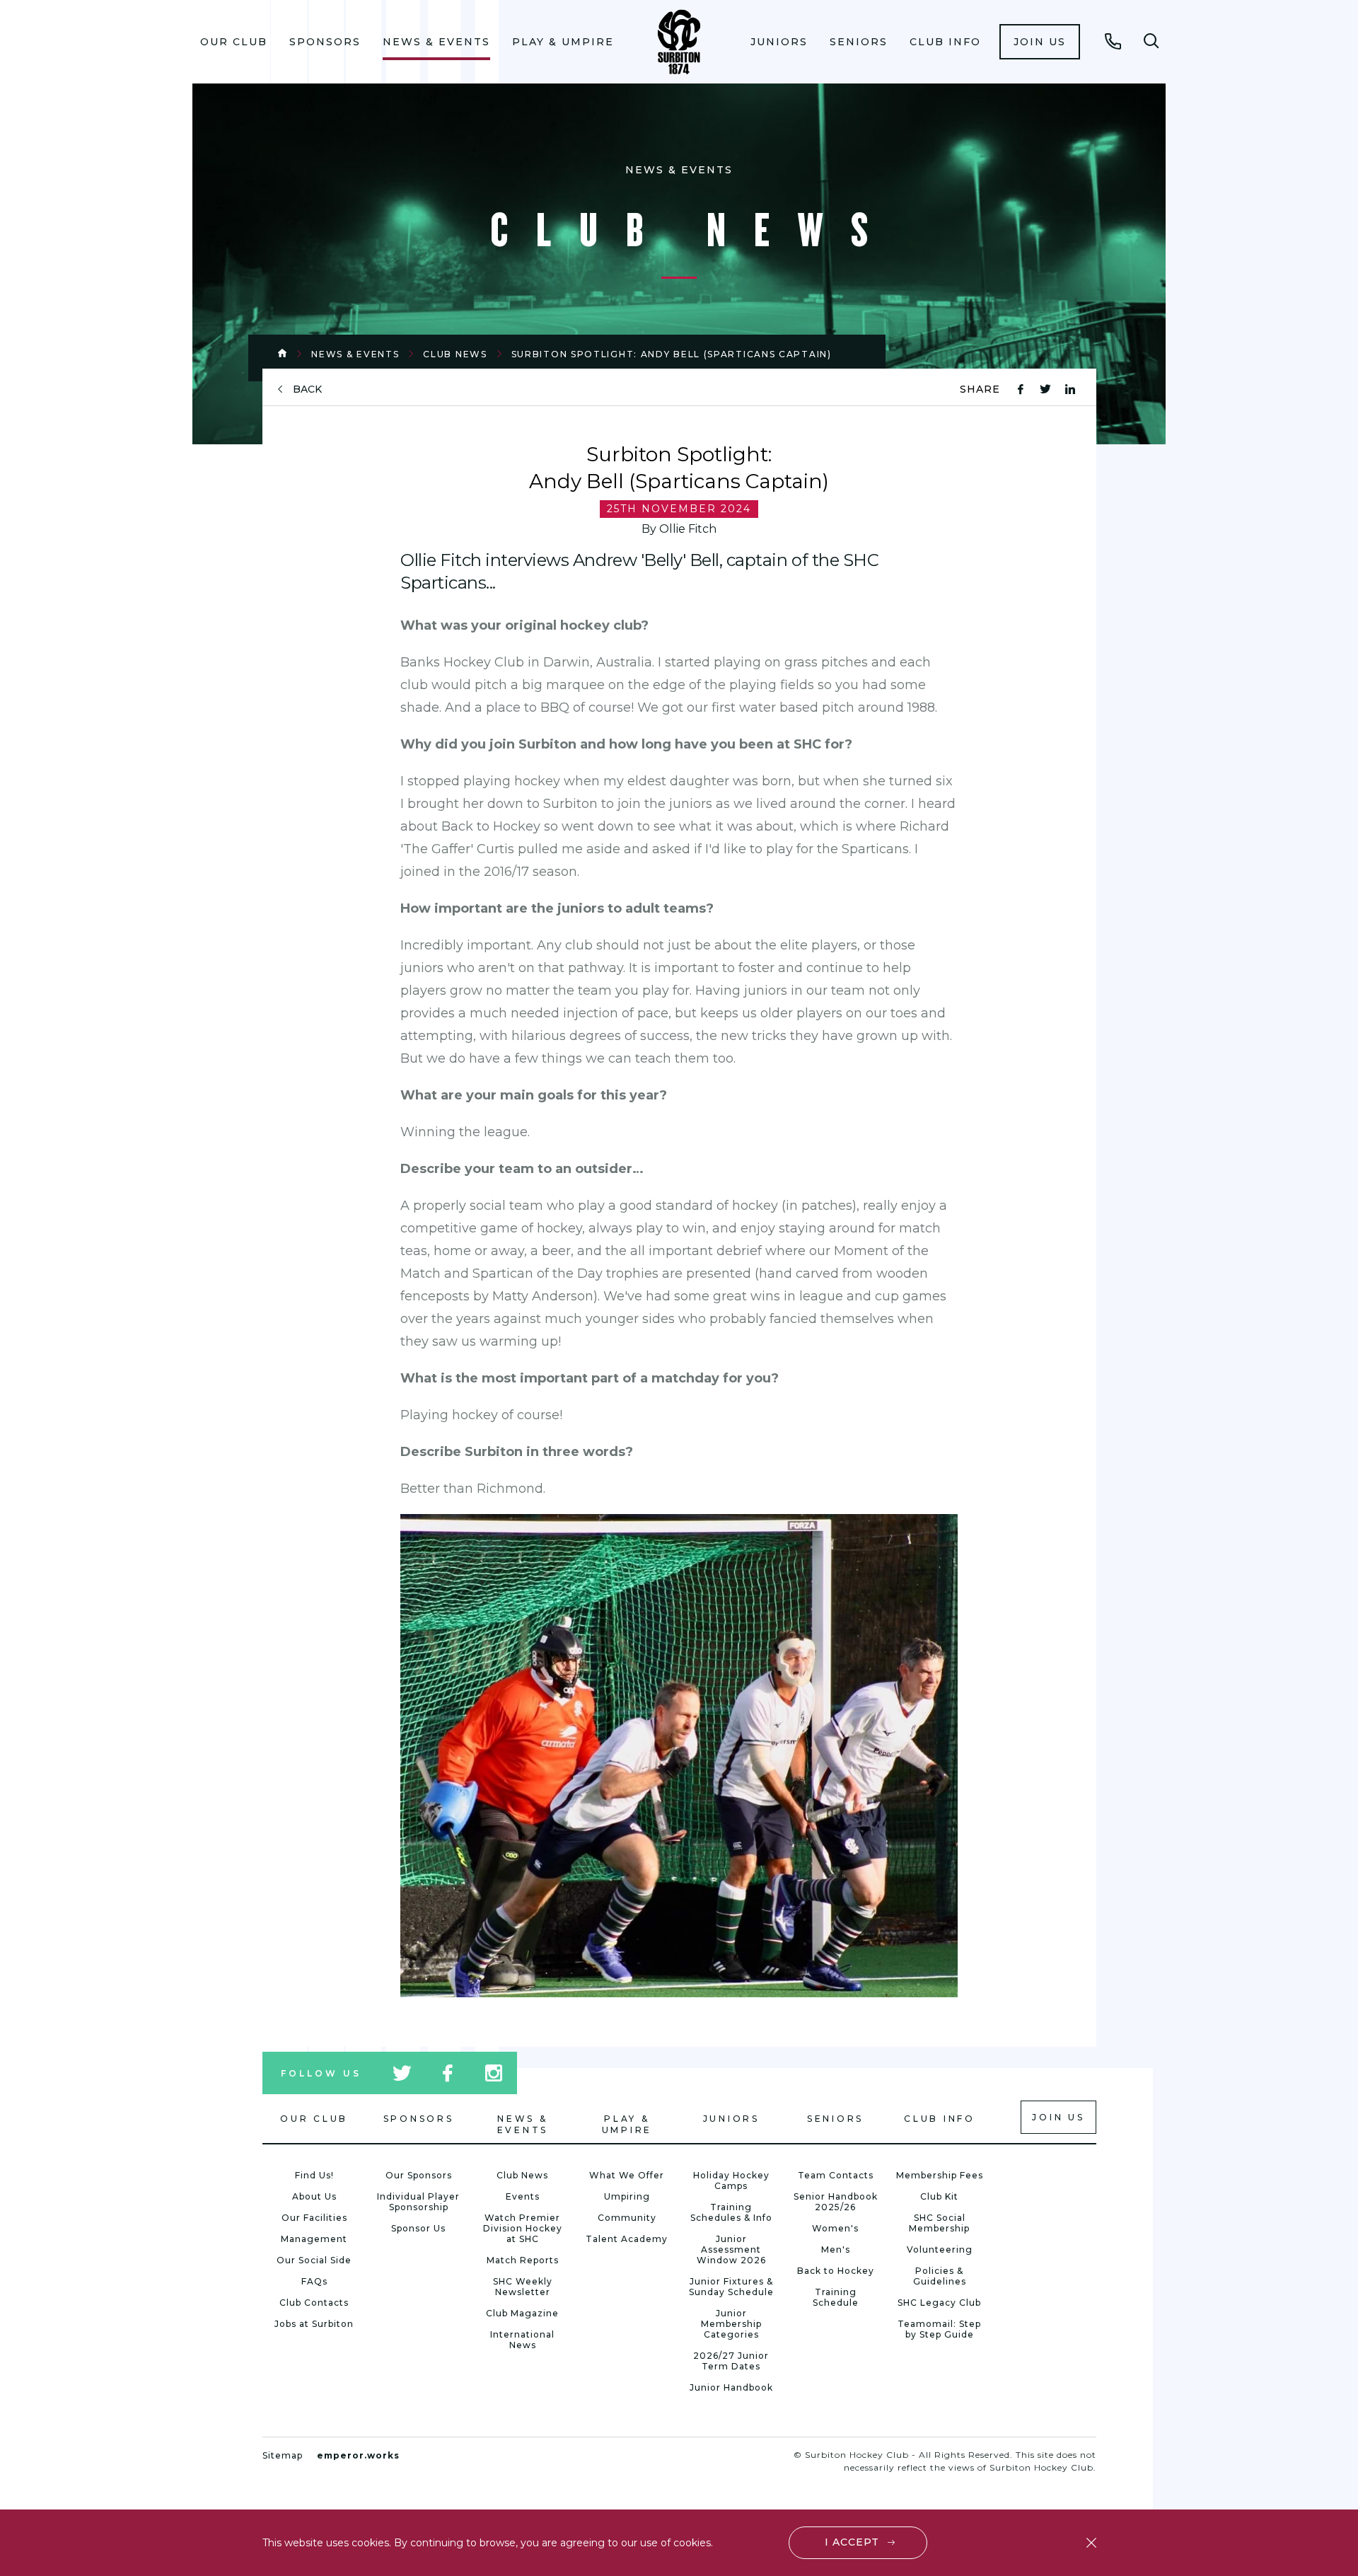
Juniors (779, 42)
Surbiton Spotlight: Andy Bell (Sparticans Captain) (672, 354)
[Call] (1113, 41)
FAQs (314, 2281)
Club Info (945, 42)
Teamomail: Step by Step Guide (939, 2329)
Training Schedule (836, 2297)
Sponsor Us (418, 2228)
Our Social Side (314, 2260)
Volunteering (940, 2249)
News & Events (436, 42)
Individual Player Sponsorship (418, 2202)
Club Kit (939, 2196)
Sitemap (283, 2455)
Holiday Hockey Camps (731, 2181)
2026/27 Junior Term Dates (731, 2361)
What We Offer (627, 2175)
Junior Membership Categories (731, 2324)
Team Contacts (836, 2175)
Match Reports (523, 2260)
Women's (835, 2228)
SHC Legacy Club (939, 2303)
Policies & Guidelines (940, 2276)
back (307, 389)
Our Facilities (314, 2218)
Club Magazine (522, 2313)
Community (627, 2218)
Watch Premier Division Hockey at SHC (523, 2228)
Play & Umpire (563, 42)
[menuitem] (234, 42)
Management (314, 2239)
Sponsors (325, 42)
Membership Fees (940, 2175)
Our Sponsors (419, 2175)
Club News (455, 354)
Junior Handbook (731, 2387)
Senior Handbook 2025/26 (836, 2202)
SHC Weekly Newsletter (523, 2287)
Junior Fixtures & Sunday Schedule (731, 2287)
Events (523, 2196)
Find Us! (314, 2175)
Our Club (234, 42)
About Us (314, 2196)
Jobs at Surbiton (314, 2324)
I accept (852, 2542)
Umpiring (627, 2196)
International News (522, 2340)
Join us (1040, 42)
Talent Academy (627, 2239)
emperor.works (358, 2455)
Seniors (859, 42)
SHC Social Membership (939, 2223)
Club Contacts (314, 2303)
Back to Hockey (836, 2271)
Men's (836, 2249)
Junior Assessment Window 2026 (731, 2249)
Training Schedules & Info (731, 2212)
